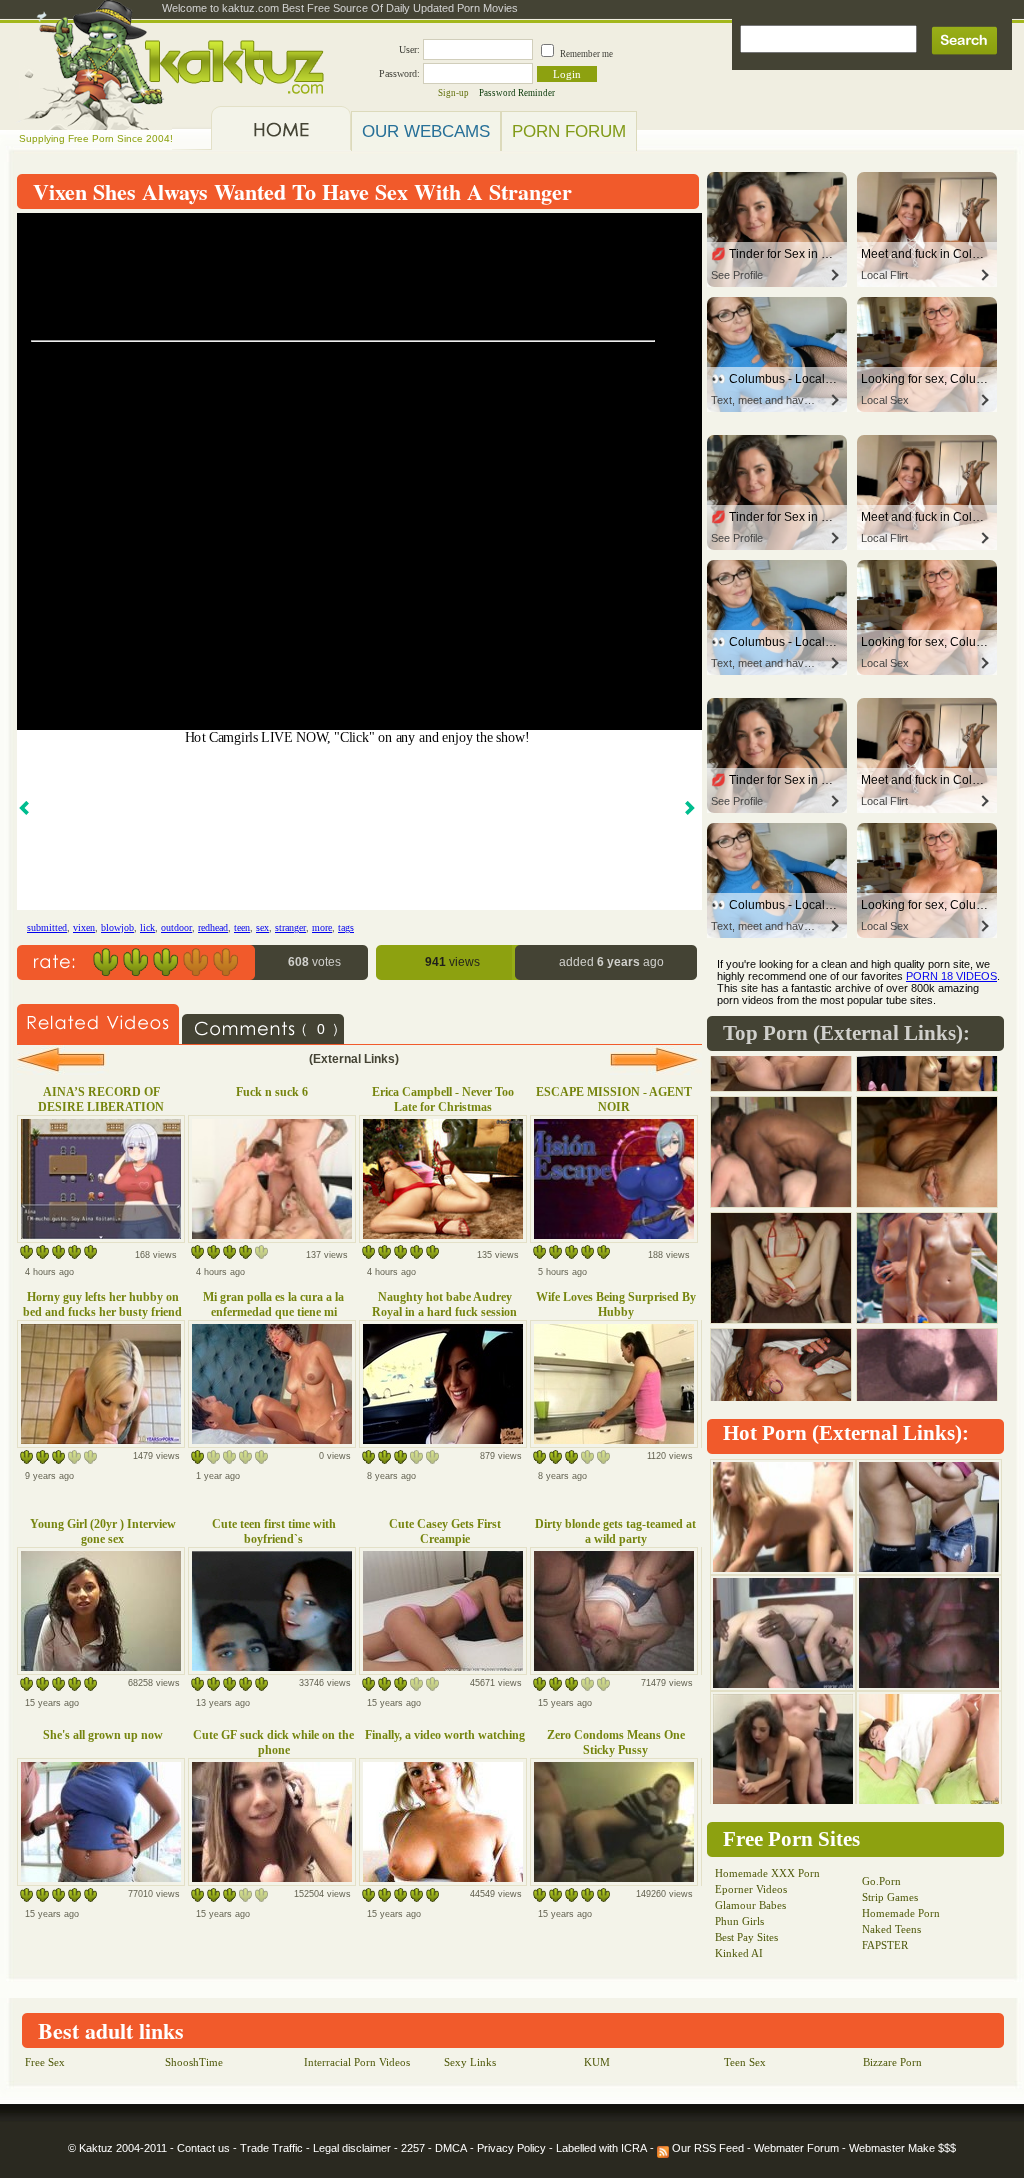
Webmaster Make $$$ (902, 2148)
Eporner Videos (751, 1889)
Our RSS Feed (706, 2148)
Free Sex (45, 2062)
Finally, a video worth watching (445, 1735)
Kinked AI (739, 1953)
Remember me (586, 54)
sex (262, 927)
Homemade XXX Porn (767, 1873)
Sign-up (453, 93)
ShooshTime (194, 2062)
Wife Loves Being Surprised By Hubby (616, 1304)
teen (242, 927)
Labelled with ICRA (601, 2148)
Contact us (203, 2148)
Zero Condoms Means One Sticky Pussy (616, 1742)
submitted (47, 927)
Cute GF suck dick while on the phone (273, 1742)
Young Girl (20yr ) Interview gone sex (103, 1531)
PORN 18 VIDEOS (951, 976)
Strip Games (890, 1897)
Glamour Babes (750, 1905)
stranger (290, 927)
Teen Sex (745, 2062)
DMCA (451, 2148)
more (322, 927)
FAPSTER (885, 1945)
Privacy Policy (511, 2148)
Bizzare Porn (892, 2062)
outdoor (176, 927)
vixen (84, 927)
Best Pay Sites (746, 1937)
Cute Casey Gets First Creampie (445, 1531)
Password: (399, 73)
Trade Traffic (271, 2148)
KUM (597, 2062)
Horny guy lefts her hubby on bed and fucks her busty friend (102, 1304)
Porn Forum (569, 131)
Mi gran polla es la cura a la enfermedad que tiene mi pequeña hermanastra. (273, 1312)
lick (147, 927)
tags (346, 927)
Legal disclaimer (352, 2148)
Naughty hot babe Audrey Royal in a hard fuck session (444, 1304)
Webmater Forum (796, 2148)
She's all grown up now (103, 1735)
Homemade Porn (901, 1913)
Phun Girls (739, 1921)
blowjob (117, 927)
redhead (213, 927)
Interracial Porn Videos (357, 2062)
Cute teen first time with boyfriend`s (274, 1531)
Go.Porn (881, 1881)
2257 (413, 2148)
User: (409, 49)
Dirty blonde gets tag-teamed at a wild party (615, 1531)
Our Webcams (426, 131)
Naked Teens (891, 1929)
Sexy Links (470, 2062)
